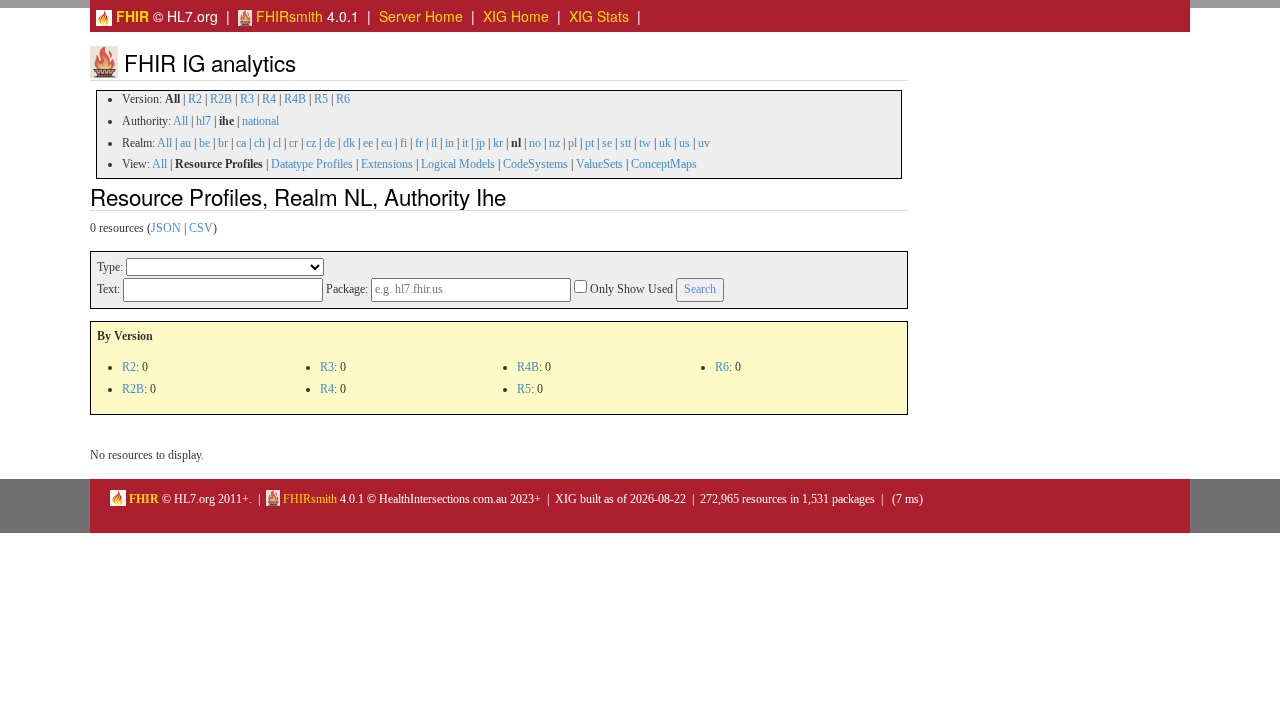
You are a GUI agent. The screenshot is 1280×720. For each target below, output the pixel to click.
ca (241, 143)
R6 (343, 99)
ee (368, 143)
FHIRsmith (287, 16)
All (180, 121)
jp (480, 143)
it (465, 143)
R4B (295, 99)
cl (277, 143)
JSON (166, 228)
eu (386, 143)
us (684, 143)
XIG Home (516, 16)
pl (572, 143)
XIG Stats (599, 16)
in (449, 143)
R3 (247, 99)
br (223, 143)
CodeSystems (535, 164)
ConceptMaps (664, 164)
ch (259, 143)
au (185, 143)
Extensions (387, 164)
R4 (269, 99)
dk (349, 143)
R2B (221, 99)
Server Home (421, 16)
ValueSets (599, 164)
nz (554, 143)
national (260, 121)
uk (665, 143)
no (535, 143)
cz (311, 143)
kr (498, 143)
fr (419, 143)
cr (293, 143)
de (329, 143)
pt (589, 143)
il (434, 143)
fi (403, 143)
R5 (321, 99)
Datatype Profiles (312, 164)
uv (704, 143)
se (607, 143)
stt (625, 143)
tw (645, 143)
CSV (201, 228)
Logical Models (458, 164)
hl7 (203, 121)
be (204, 143)
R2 (195, 99)
